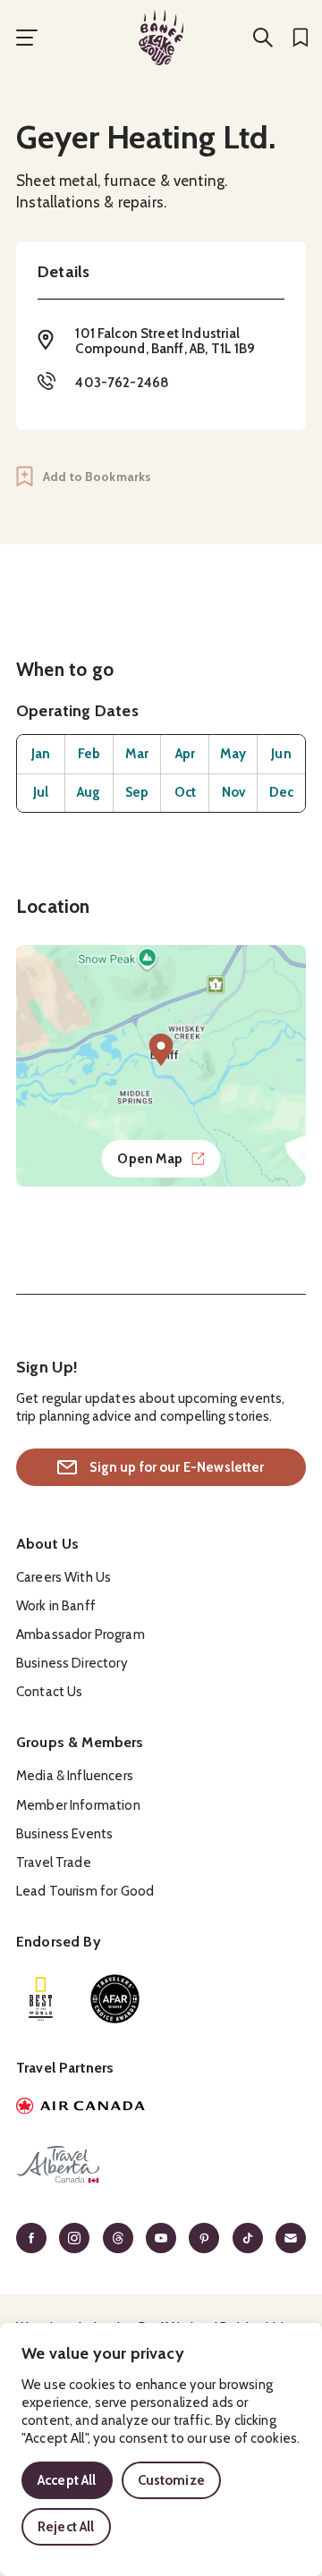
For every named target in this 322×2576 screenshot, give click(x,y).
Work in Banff (56, 1606)
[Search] (263, 38)
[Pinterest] (204, 2238)
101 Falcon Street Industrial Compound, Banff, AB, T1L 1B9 (165, 341)
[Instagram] (74, 2238)
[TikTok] (248, 2238)
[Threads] (118, 2238)
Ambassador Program (80, 1634)
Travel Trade (54, 1862)
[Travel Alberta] (161, 2167)
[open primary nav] (27, 38)
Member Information (78, 1805)
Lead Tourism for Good (85, 1891)
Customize (171, 2480)
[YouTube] (161, 2238)
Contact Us (50, 1692)
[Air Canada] (161, 2108)
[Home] (161, 38)
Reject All (66, 2527)
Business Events (64, 1834)
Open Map (150, 1159)
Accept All (67, 2480)
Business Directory (72, 1663)
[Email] (291, 2238)
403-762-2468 (122, 383)
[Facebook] (31, 2238)
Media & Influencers (75, 1776)
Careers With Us (64, 1577)
